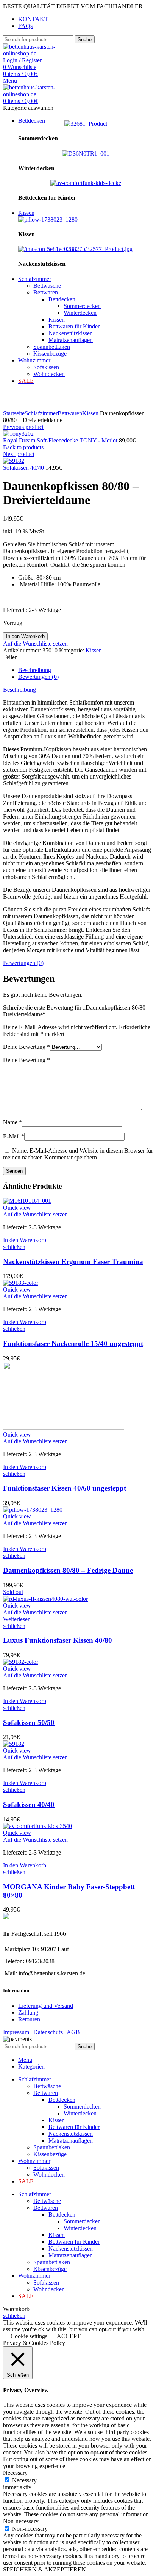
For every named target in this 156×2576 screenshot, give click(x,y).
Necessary (24, 2480)
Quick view (17, 1208)
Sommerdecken (82, 306)
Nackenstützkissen (71, 333)
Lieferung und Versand (46, 2006)
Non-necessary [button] (21, 2521)
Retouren (29, 2019)
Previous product (23, 427)
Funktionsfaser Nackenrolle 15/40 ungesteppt (73, 1343)
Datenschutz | (49, 2032)
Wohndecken (49, 374)
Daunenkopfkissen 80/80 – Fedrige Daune (68, 1570)
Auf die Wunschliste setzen (35, 644)
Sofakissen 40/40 (24, 468)
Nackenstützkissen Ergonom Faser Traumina (73, 1262)
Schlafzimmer (41, 413)
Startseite (14, 413)
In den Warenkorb (25, 636)
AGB (73, 2032)
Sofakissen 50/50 (29, 1723)
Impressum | (17, 2032)
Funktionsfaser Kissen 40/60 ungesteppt (65, 1488)
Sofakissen (46, 367)
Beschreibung (35, 670)
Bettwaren (46, 292)
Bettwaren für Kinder (74, 326)
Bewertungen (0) (38, 677)
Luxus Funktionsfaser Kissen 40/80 (58, 1640)
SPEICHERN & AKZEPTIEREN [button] (44, 2569)
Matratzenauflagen (71, 340)
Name (12, 1122)
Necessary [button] (15, 2473)
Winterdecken (80, 313)
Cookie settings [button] (29, 2336)
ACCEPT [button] (69, 2336)
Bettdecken (62, 299)
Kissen (57, 320)
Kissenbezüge (50, 354)
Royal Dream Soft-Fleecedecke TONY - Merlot (61, 440)
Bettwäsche (47, 286)
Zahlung (28, 2013)
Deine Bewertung (27, 1047)
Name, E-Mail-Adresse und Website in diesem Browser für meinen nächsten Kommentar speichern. (78, 1154)
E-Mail (14, 1136)
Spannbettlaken (52, 347)
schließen (14, 1247)
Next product (19, 454)
